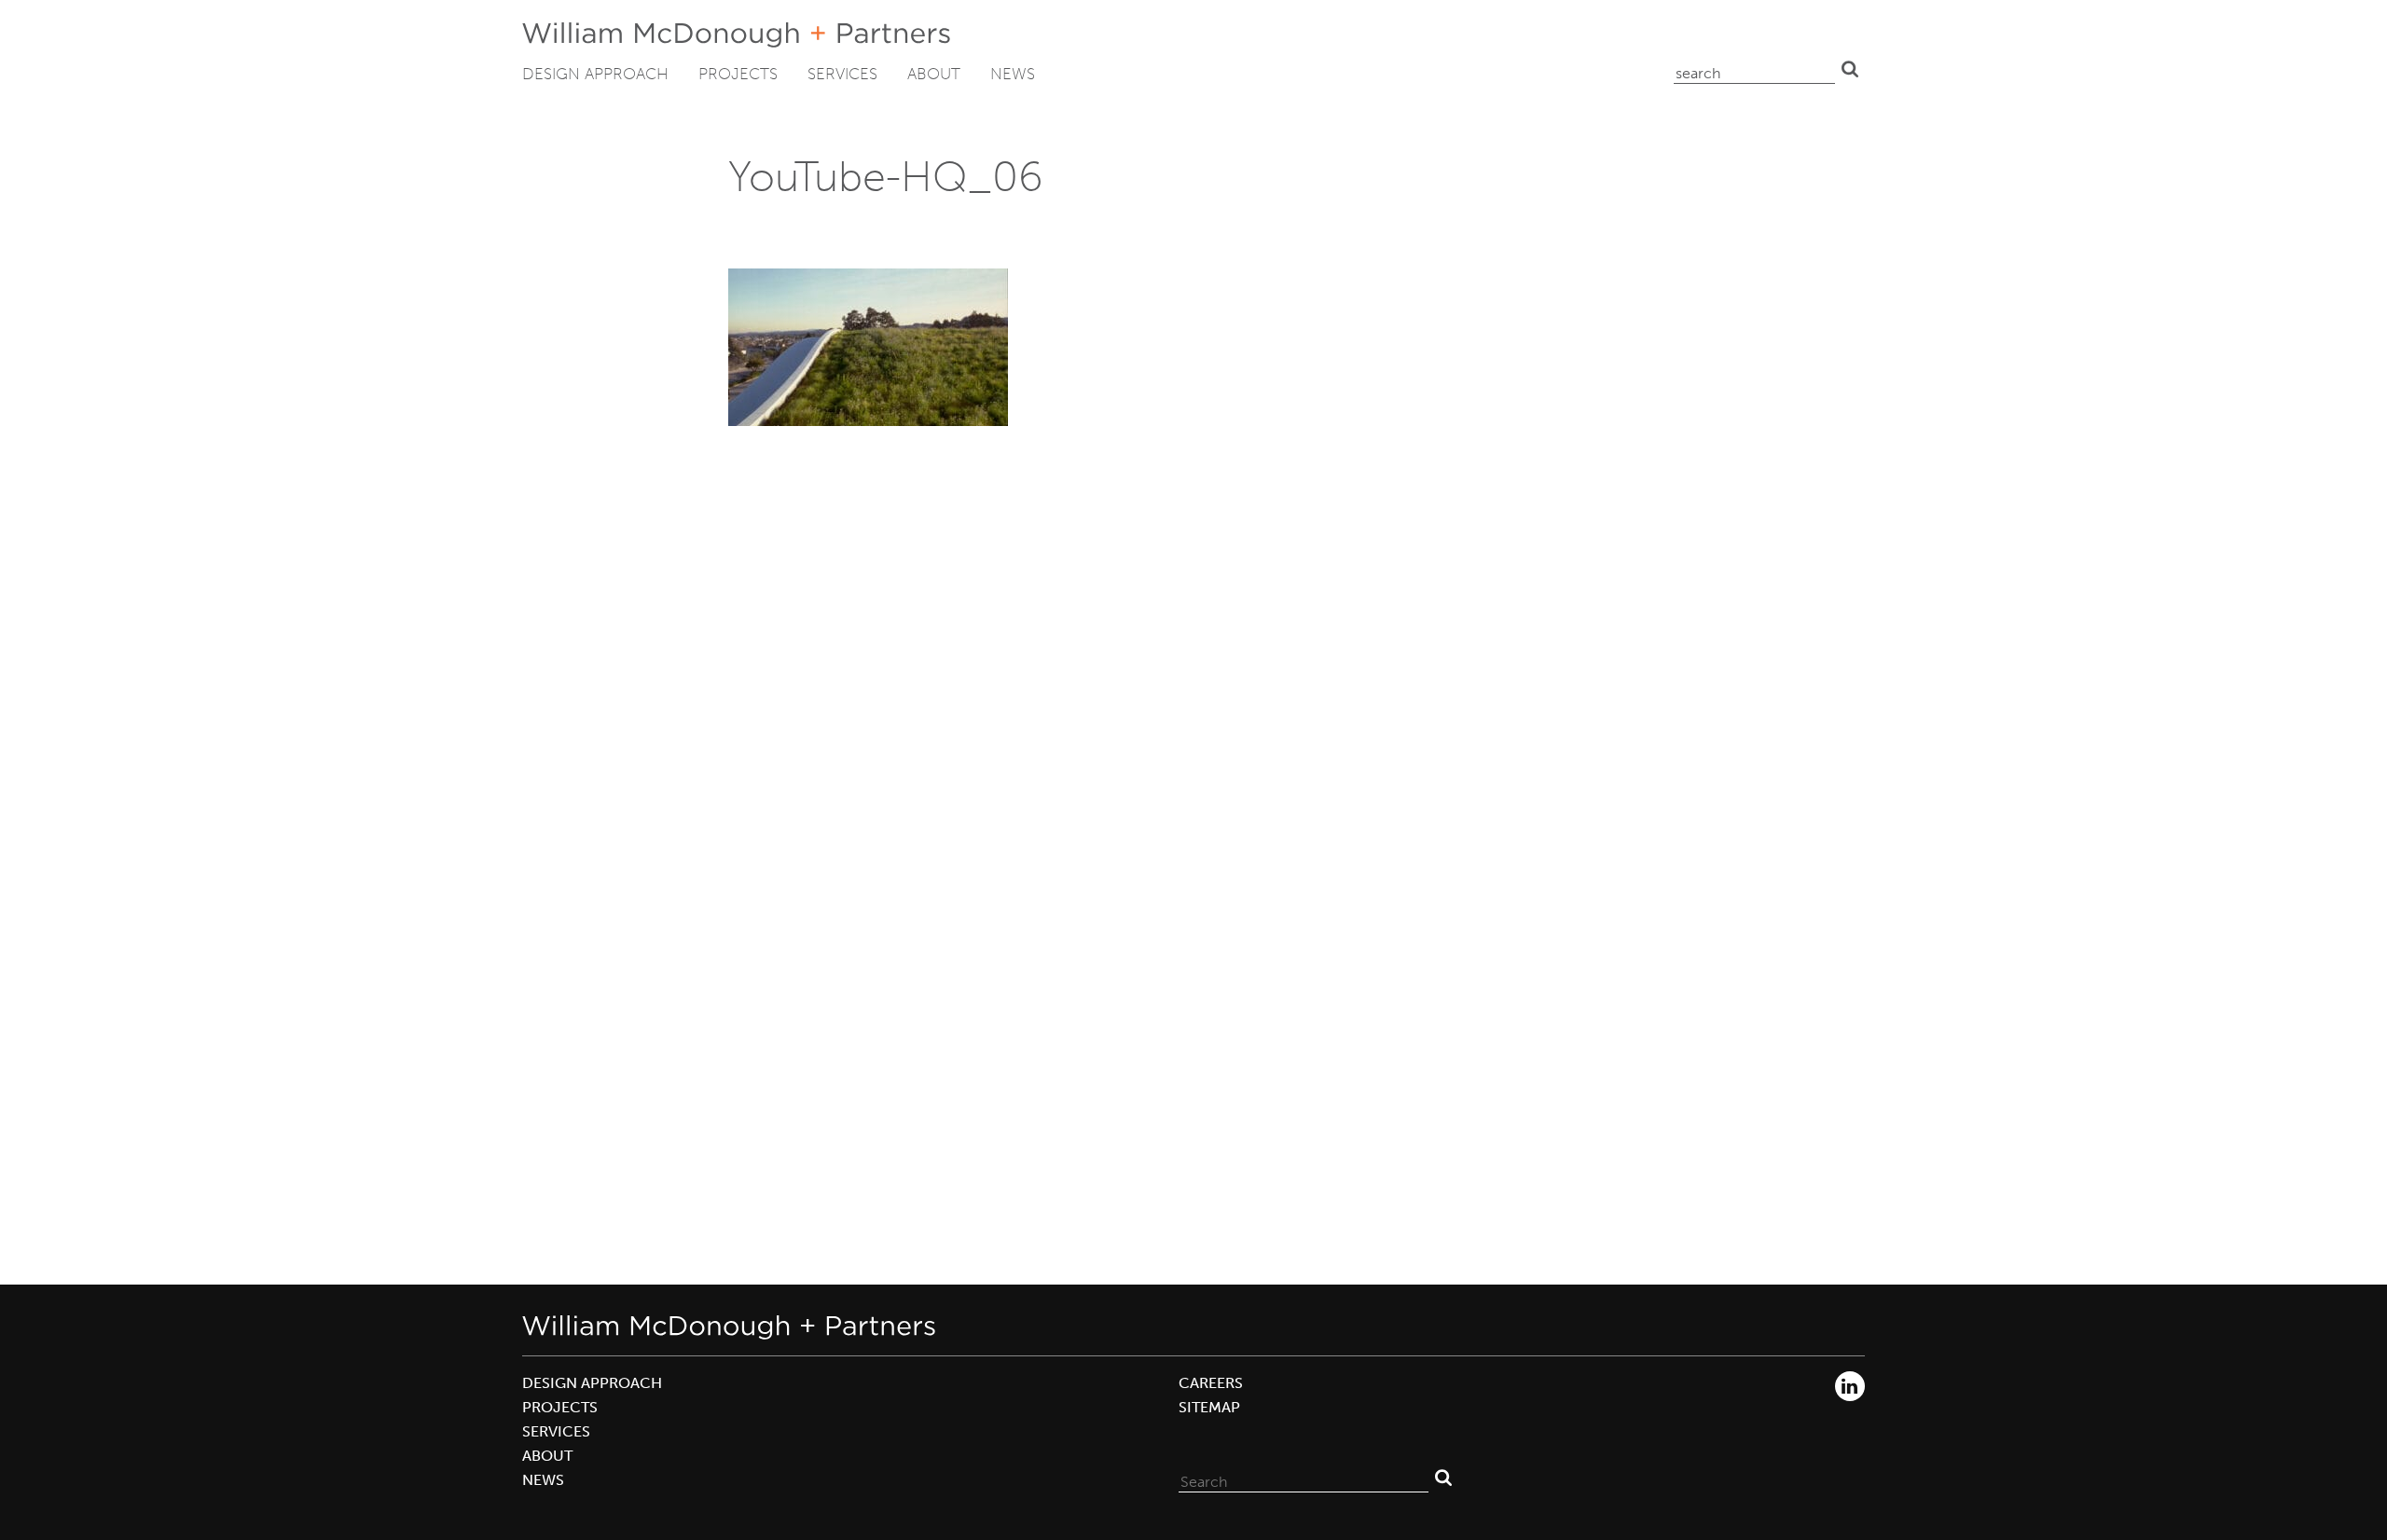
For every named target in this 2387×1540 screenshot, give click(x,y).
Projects (738, 74)
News (1013, 74)
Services (842, 74)
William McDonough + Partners (736, 35)
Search (1850, 69)
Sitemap (1209, 1407)
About (934, 74)
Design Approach (595, 74)
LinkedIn (1850, 1386)
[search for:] (1754, 69)
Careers (1211, 1383)
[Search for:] (1304, 1478)
